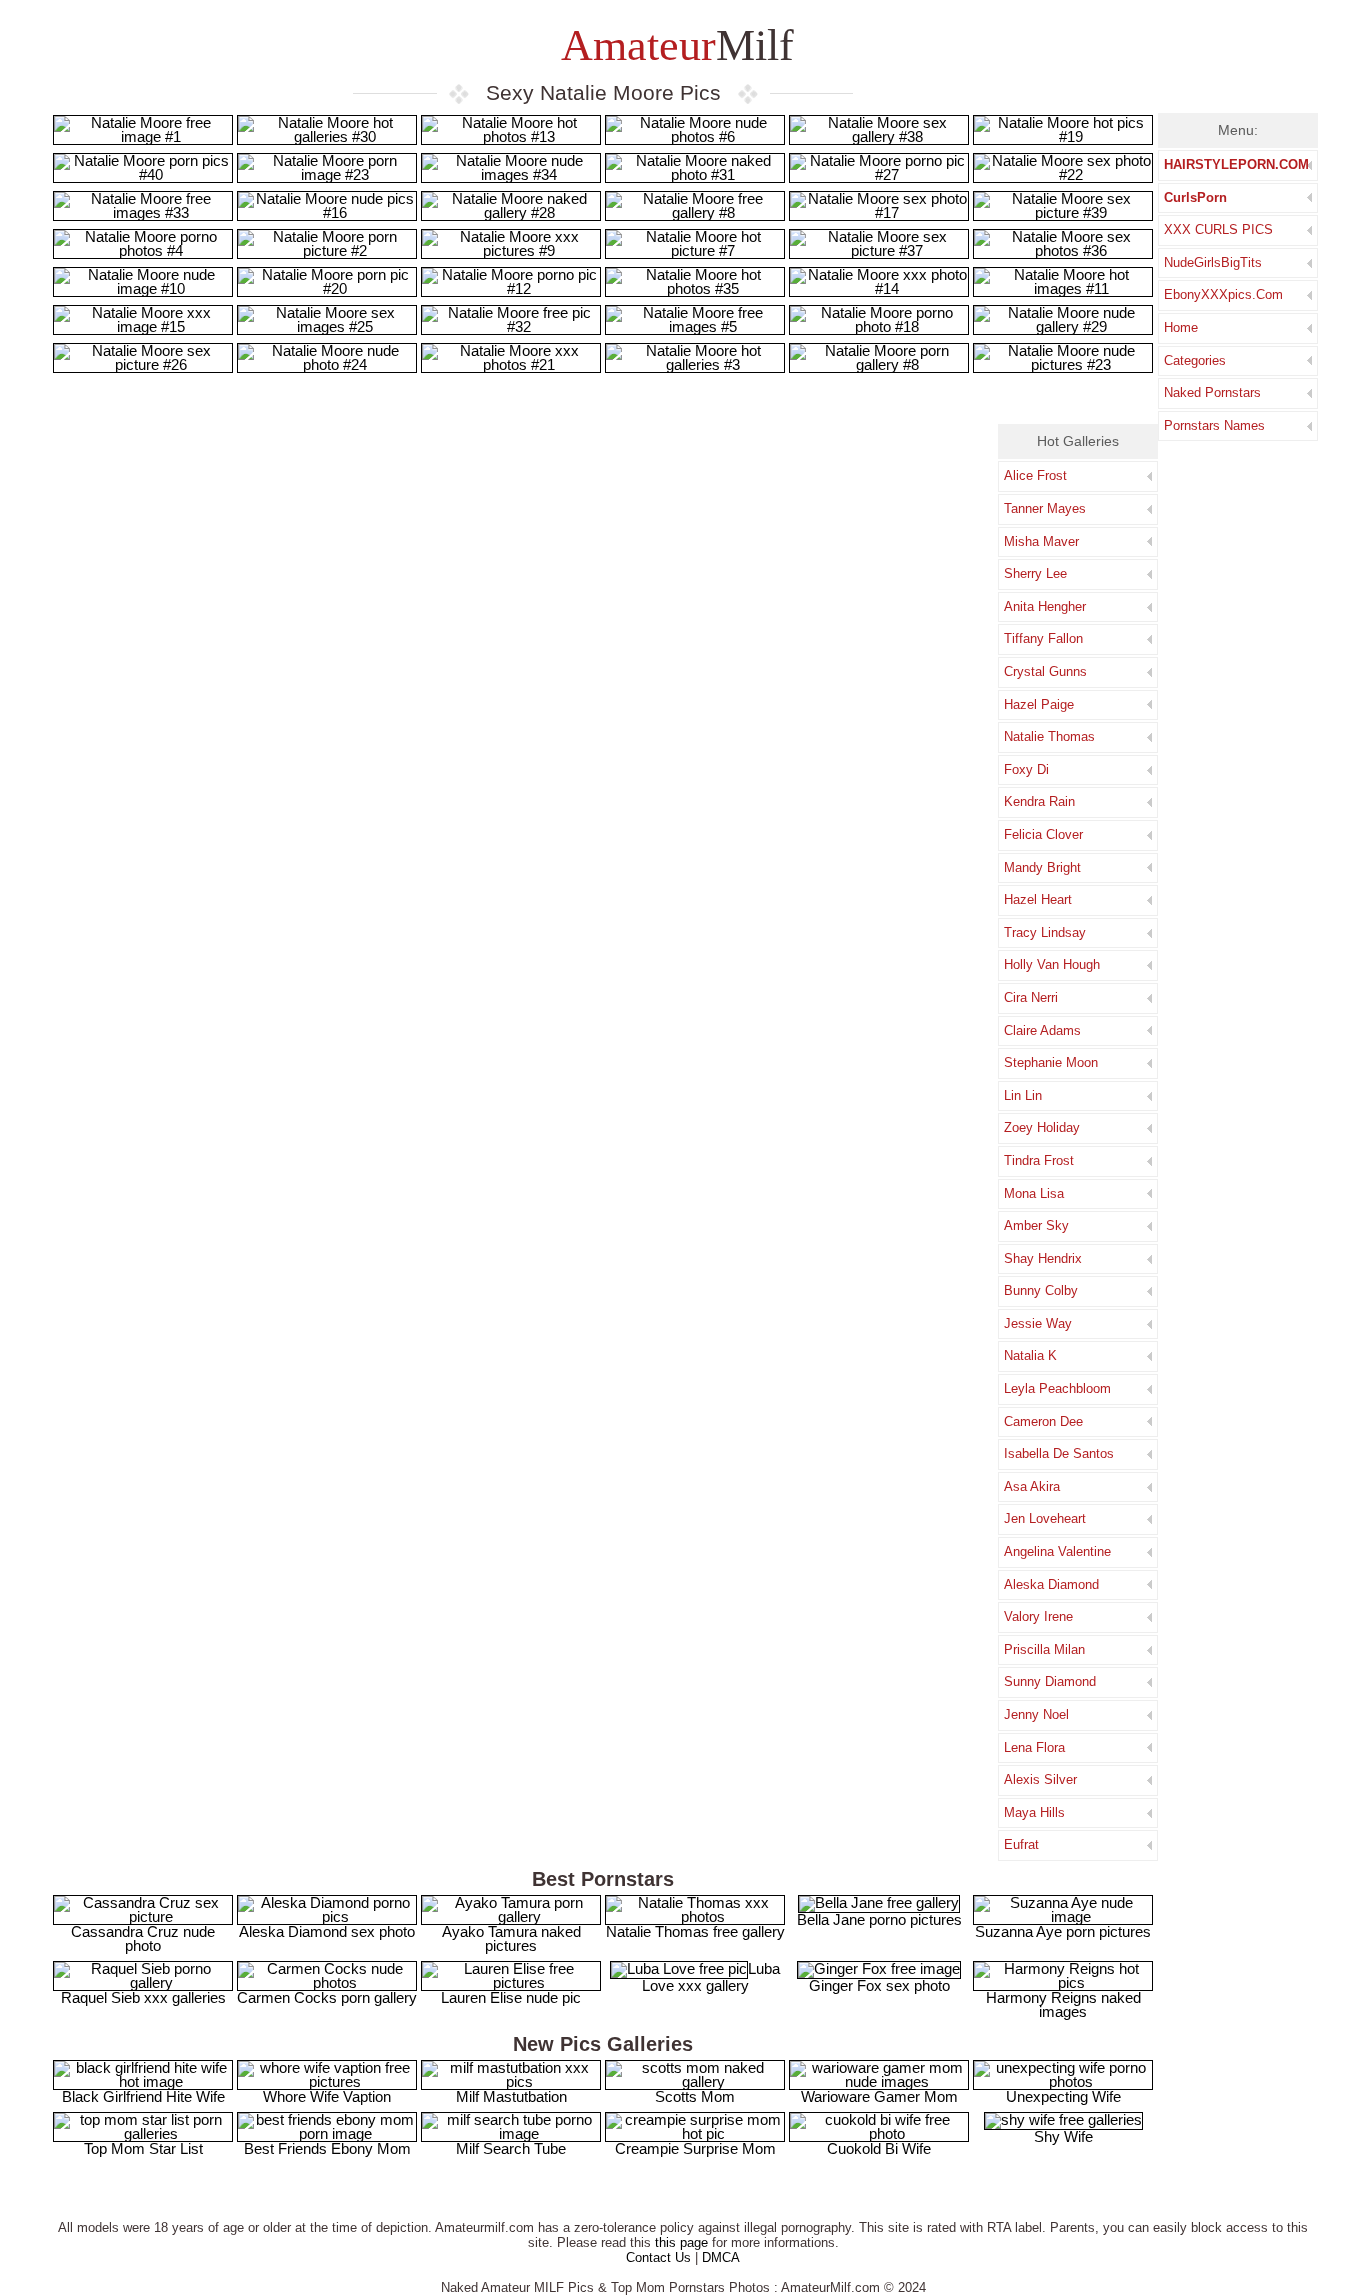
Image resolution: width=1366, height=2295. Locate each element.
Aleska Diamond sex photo (327, 1931)
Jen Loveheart (1045, 1518)
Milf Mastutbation (511, 2096)
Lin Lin (1023, 1095)
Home (1181, 327)
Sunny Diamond (1050, 1681)
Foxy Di (1026, 769)
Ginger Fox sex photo (879, 1985)
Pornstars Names (1214, 425)
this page (681, 2242)
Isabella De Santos (1059, 1453)
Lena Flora (1034, 1747)
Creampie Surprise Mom (695, 2148)
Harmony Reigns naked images (1063, 2004)
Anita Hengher (1045, 606)
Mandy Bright (1042, 867)
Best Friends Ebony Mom (327, 2148)
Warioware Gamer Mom (879, 2096)
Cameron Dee (1043, 1421)
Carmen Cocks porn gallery (327, 1997)
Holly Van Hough (1052, 964)
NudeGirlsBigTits (1213, 262)
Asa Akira (1032, 1486)
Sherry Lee (1035, 573)
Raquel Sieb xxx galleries (143, 1997)
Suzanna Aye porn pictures (1063, 1931)
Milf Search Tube (511, 2148)
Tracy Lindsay (1045, 932)
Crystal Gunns (1045, 671)
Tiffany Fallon (1043, 638)
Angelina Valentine (1057, 1551)
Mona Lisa (1034, 1193)
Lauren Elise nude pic (511, 1997)
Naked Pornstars (1212, 392)
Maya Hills (1034, 1812)
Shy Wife (1063, 2136)
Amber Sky (1036, 1225)
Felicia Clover (1043, 834)
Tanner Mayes (1045, 508)
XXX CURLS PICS (1218, 229)
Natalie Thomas (1049, 736)
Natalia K (1030, 1355)
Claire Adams (1042, 1030)
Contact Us (658, 2257)
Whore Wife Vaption (327, 2096)
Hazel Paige (1039, 704)
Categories (1195, 360)
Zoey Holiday (1042, 1127)
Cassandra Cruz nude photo (143, 1938)
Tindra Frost (1039, 1160)
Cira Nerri (1031, 997)
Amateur (673, 45)
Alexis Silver (1040, 1779)
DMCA (721, 2257)
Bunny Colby (1041, 1290)
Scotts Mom (695, 2096)
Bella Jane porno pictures (879, 1919)
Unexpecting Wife (1063, 2096)
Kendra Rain (1039, 801)
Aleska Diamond (1051, 1584)
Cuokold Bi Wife (879, 2148)
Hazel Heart (1038, 899)
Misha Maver (1041, 541)
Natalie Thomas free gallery (695, 1931)
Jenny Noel (1036, 1714)
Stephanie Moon (1051, 1062)
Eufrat (1021, 1844)
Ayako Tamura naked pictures (511, 1938)
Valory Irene (1038, 1616)
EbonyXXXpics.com (1223, 294)
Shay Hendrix (1043, 1258)
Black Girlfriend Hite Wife (143, 2096)
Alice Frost (1035, 475)
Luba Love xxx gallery (711, 1977)
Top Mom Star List (143, 2148)
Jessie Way (1038, 1323)
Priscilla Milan (1044, 1649)
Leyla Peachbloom (1057, 1388)
